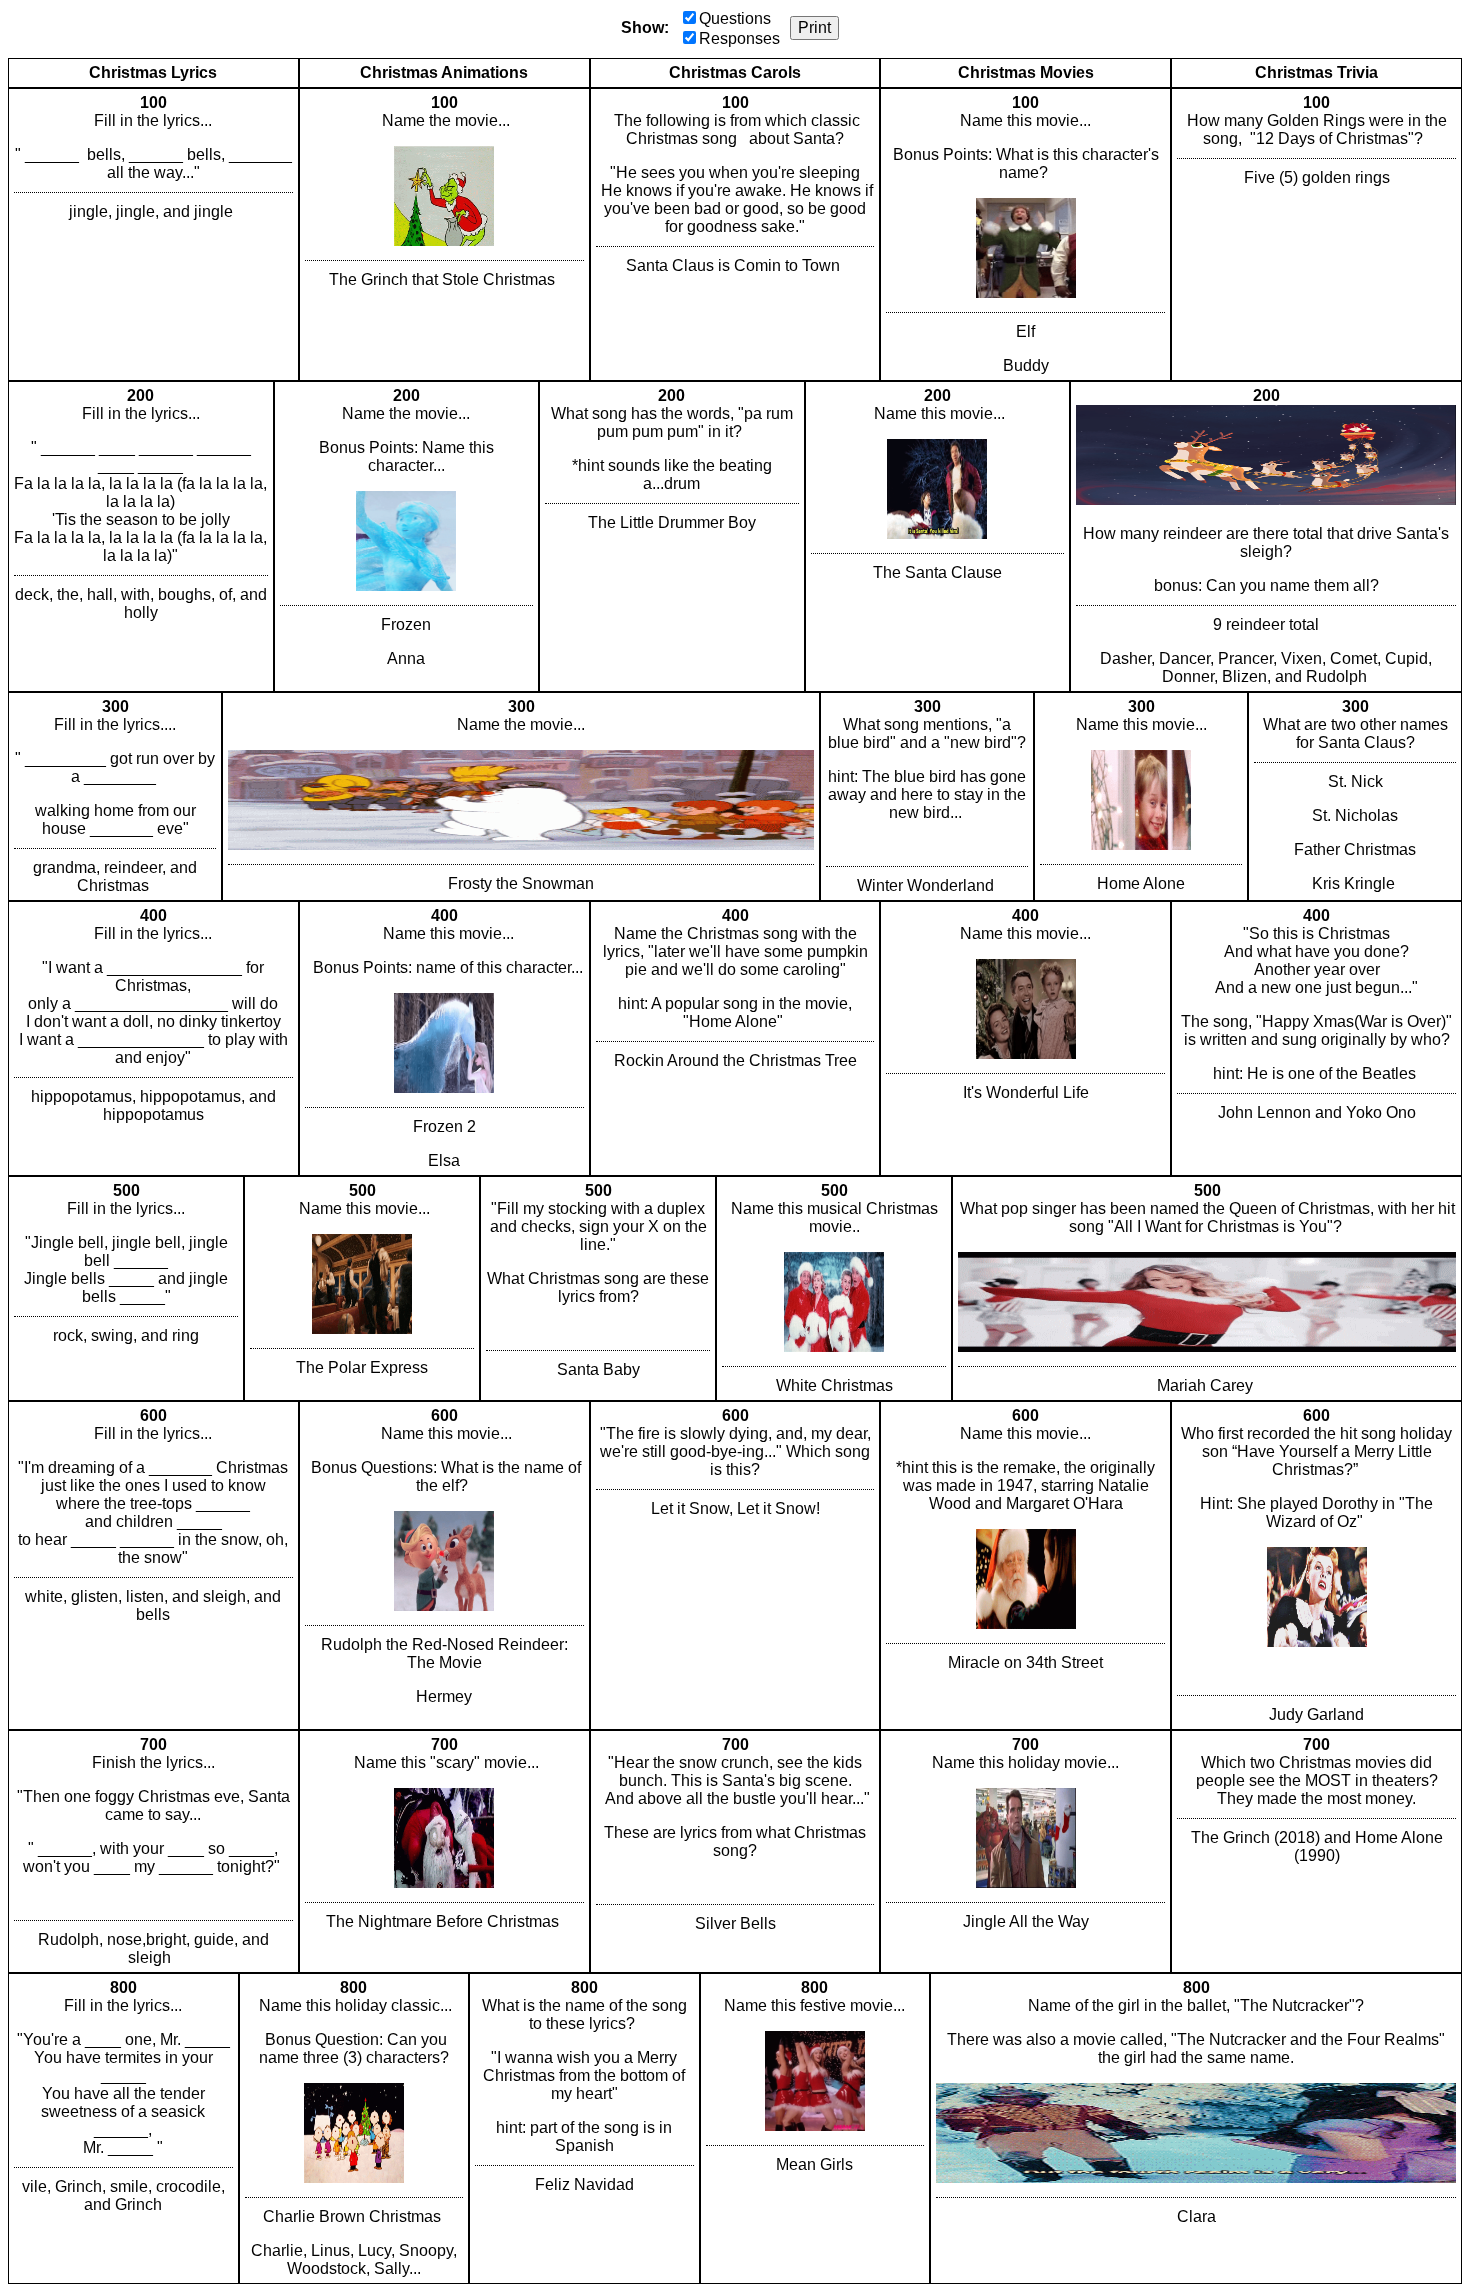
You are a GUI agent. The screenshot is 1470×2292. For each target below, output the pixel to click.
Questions (735, 18)
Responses (739, 38)
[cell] (153, 234)
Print (814, 27)
